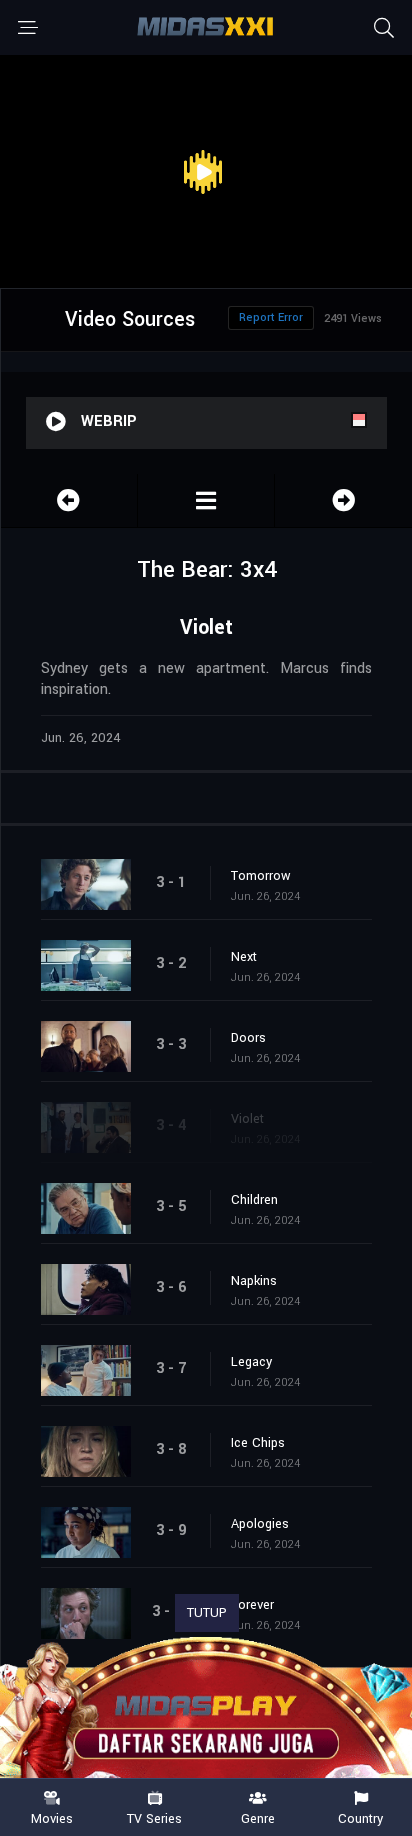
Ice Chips (258, 1443)
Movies (52, 1818)
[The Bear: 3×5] (343, 500)
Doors (248, 1038)
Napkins (254, 1281)
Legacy (251, 1362)
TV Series (154, 1818)
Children (254, 1200)
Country (360, 1818)
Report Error (271, 317)
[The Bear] (206, 500)
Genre (258, 1818)
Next (244, 957)
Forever (252, 1605)
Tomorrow (261, 876)
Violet (247, 1119)
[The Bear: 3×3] (69, 500)
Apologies (260, 1524)
